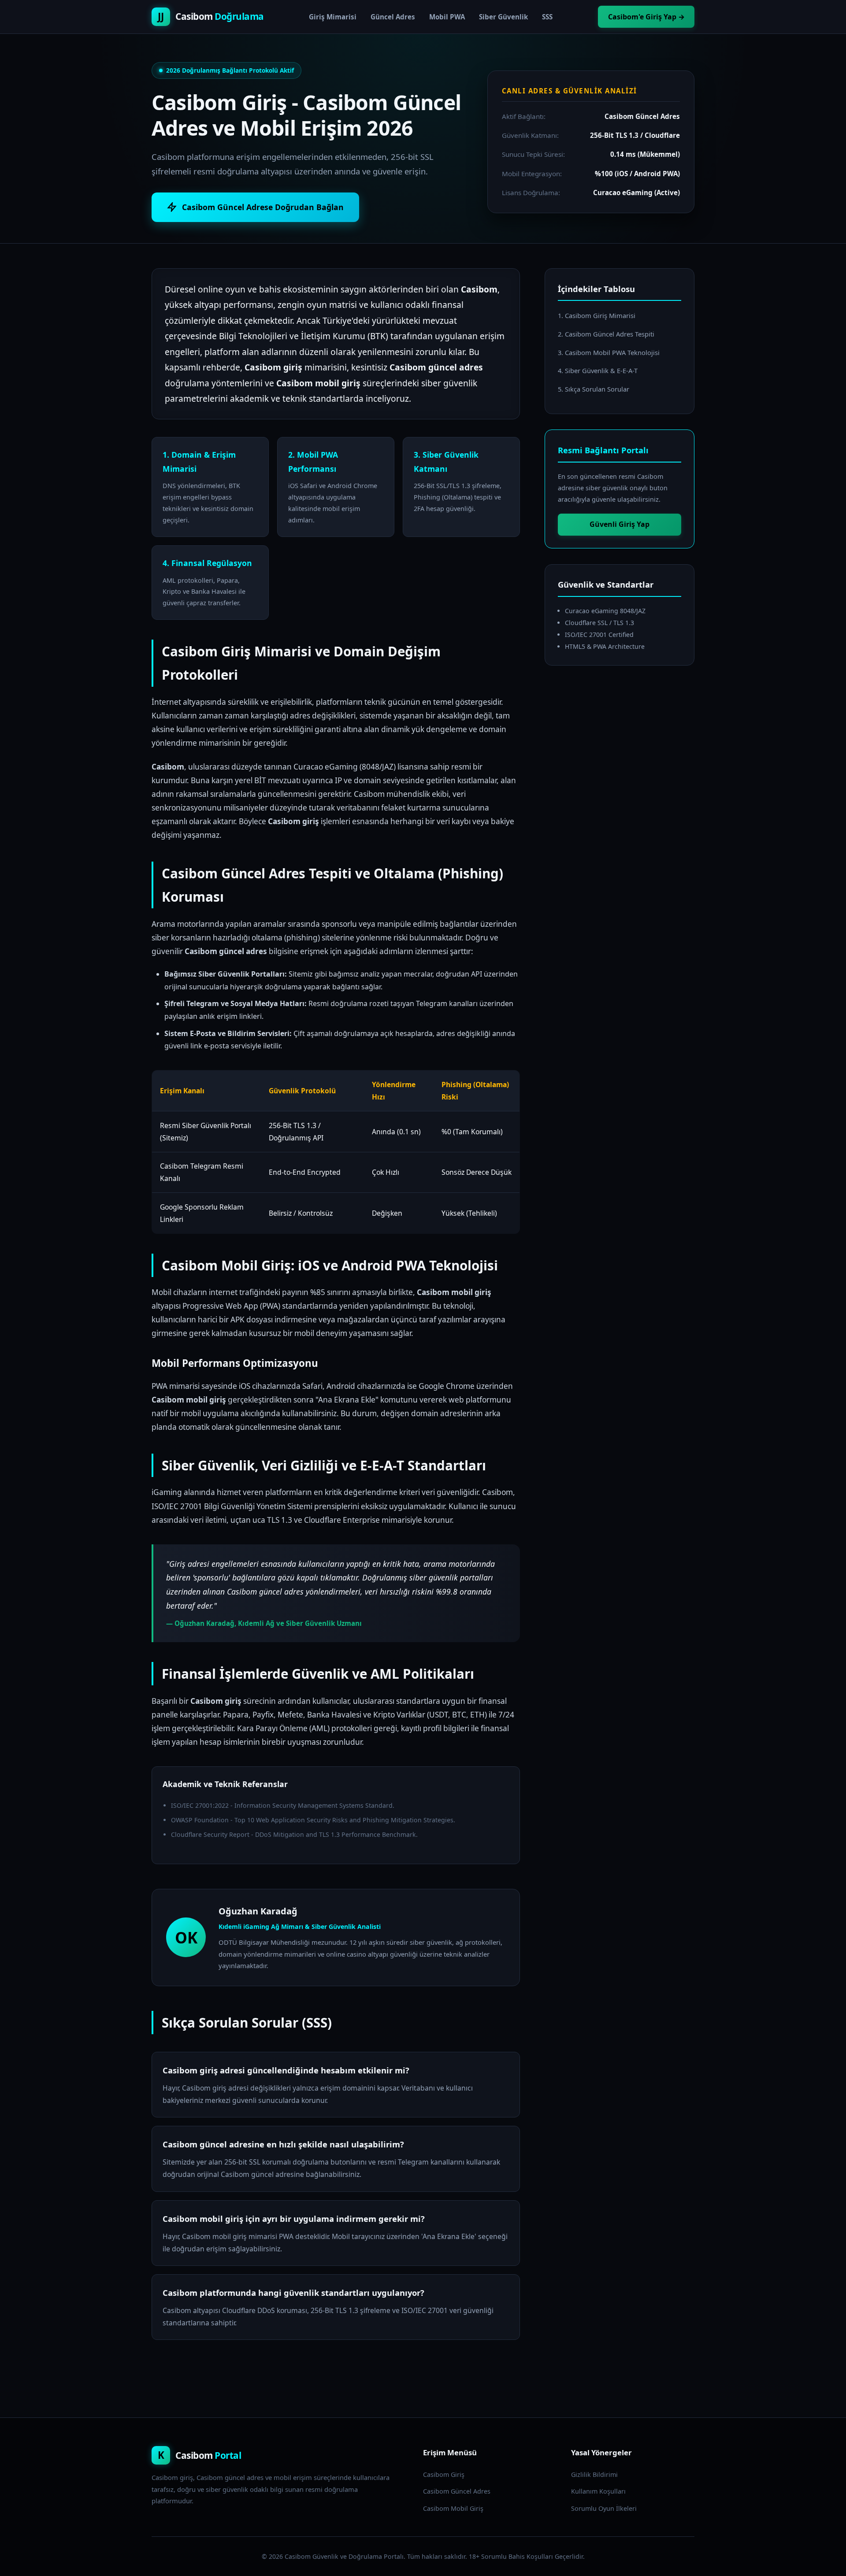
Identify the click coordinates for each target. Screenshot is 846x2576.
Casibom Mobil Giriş (453, 2508)
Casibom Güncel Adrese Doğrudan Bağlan (263, 207)
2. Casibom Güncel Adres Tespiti (606, 334)
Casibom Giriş (444, 2474)
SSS (547, 17)
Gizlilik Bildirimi (594, 2474)
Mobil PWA (447, 17)
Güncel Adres (393, 17)
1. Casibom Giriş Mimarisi (597, 315)
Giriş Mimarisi (333, 17)
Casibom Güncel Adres (457, 2491)
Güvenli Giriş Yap (620, 524)
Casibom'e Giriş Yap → (646, 17)
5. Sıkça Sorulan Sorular (594, 389)
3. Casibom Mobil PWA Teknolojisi (609, 352)
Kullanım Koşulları (598, 2491)
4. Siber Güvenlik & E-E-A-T (598, 370)
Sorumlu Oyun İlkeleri (604, 2508)
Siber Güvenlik (503, 17)
